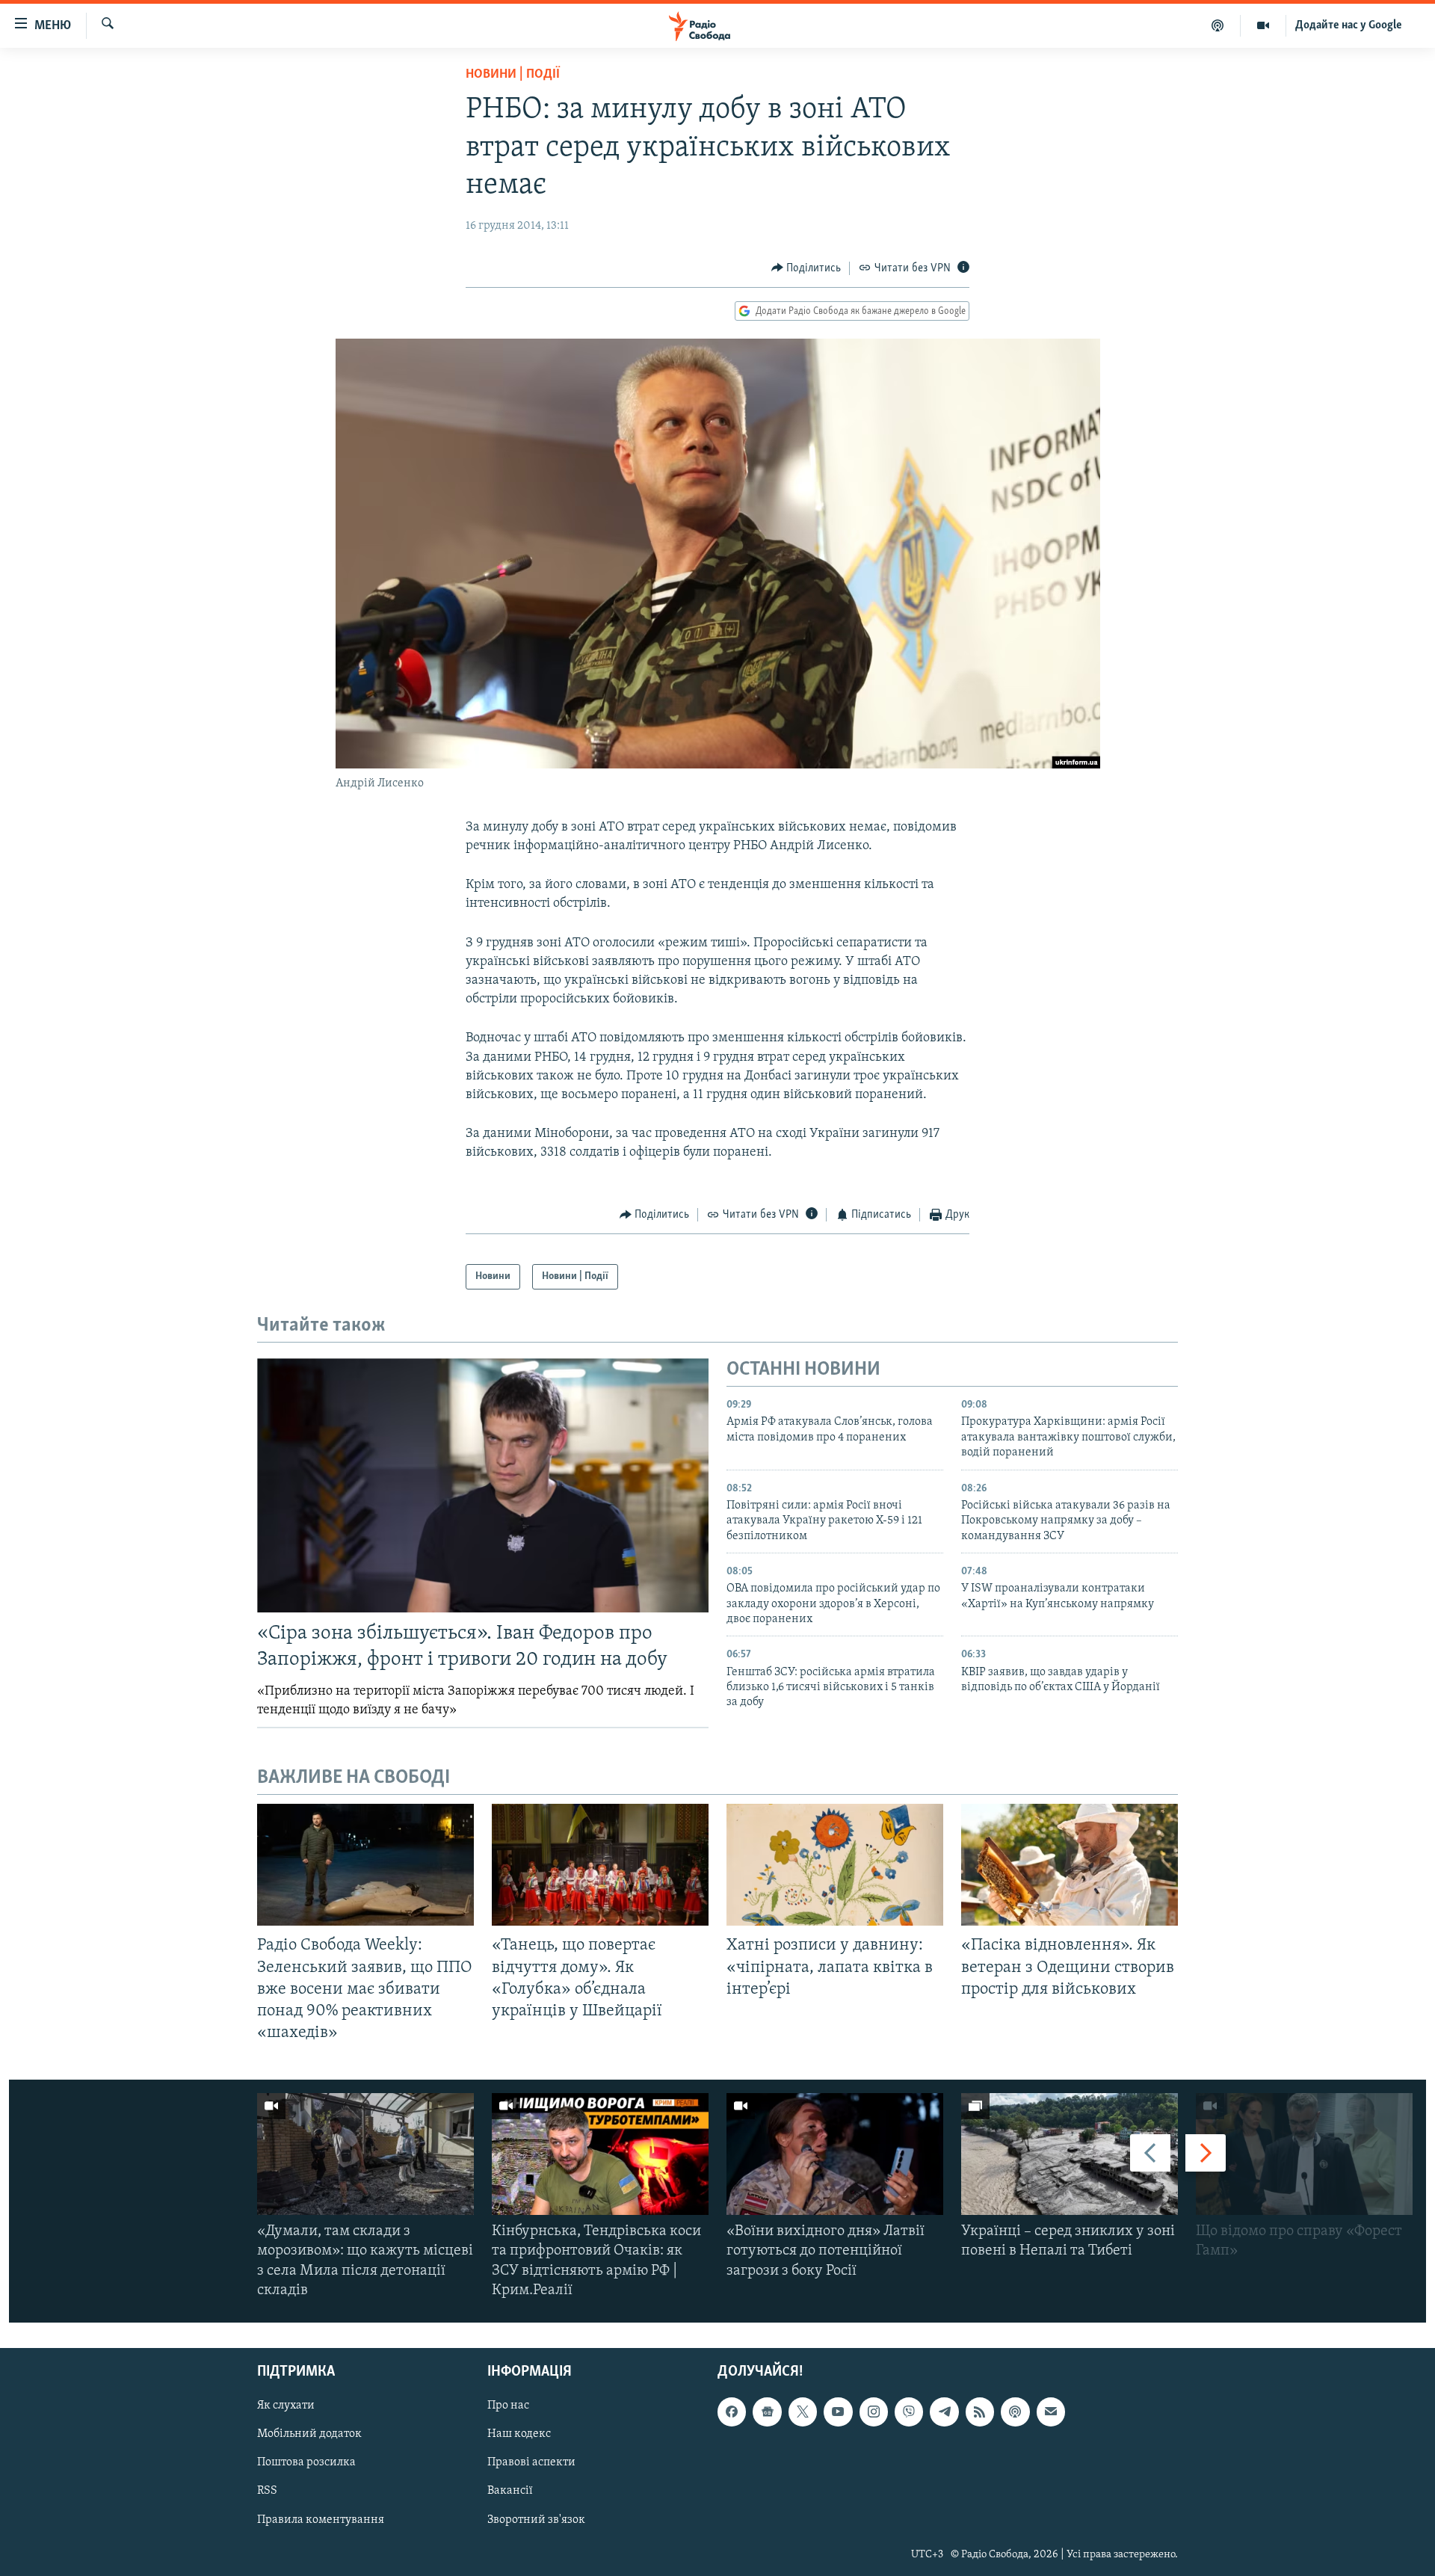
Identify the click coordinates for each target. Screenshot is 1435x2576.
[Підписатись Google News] (767, 2412)
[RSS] (980, 2412)
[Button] (806, 268)
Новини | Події (513, 75)
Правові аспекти (531, 2462)
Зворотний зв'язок (536, 2520)
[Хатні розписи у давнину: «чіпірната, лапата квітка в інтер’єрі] (835, 1865)
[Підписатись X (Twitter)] (803, 2412)
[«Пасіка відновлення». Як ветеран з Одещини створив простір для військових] (1070, 1865)
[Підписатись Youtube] (838, 2412)
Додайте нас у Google (1349, 25)
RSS (267, 2492)
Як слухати (286, 2406)
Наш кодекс (519, 2434)
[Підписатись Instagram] (874, 2412)
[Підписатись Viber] (909, 2412)
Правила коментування (321, 2520)
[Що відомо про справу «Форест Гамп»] (1304, 2154)
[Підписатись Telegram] (944, 2412)
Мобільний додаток (309, 2434)
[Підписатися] (1051, 2412)
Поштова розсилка (306, 2462)
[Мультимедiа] (1263, 25)
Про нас (508, 2406)
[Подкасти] (1218, 25)
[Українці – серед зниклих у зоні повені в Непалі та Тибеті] (1070, 2154)
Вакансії (510, 2492)
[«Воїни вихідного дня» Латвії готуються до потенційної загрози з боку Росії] (835, 2154)
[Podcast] (1015, 2412)
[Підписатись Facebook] (732, 2412)
